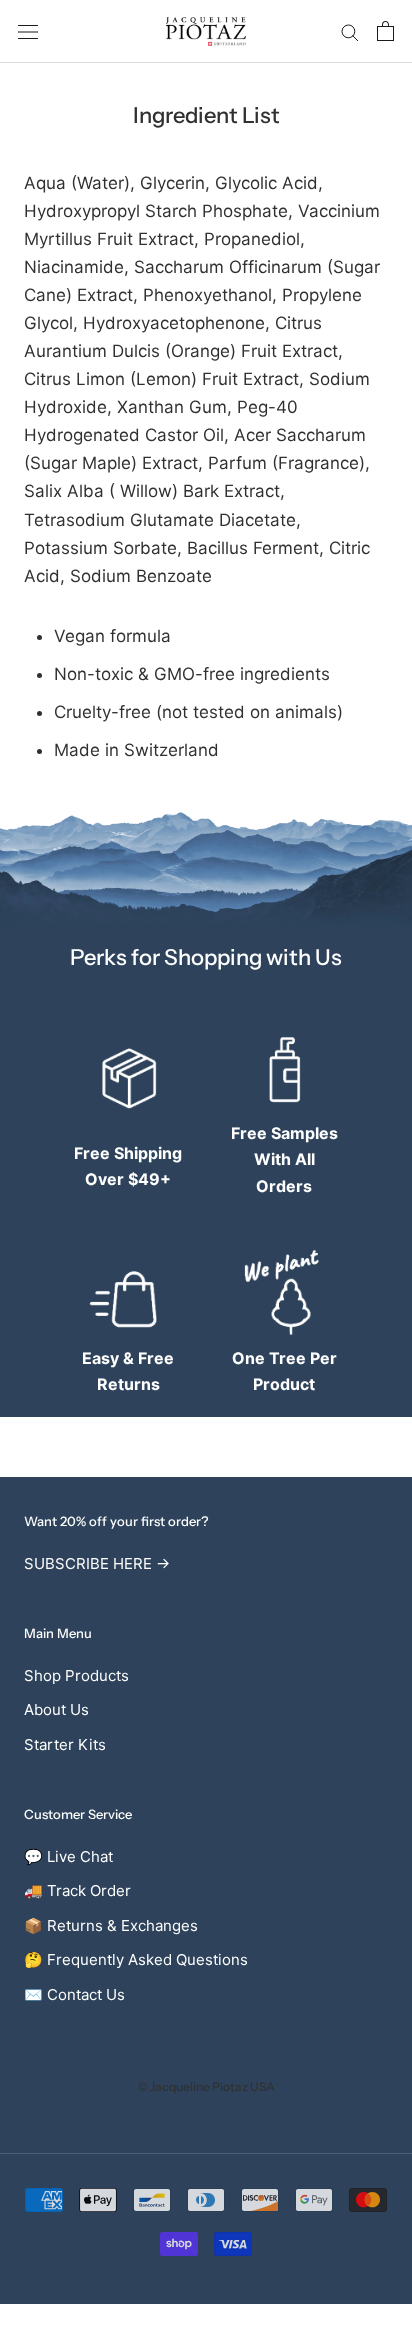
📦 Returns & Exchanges (111, 1925)
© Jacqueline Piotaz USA (206, 2086)
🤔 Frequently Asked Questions (136, 1959)
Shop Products (76, 1675)
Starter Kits (65, 1744)
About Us (56, 1709)
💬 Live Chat (68, 1856)
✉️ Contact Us (74, 1994)
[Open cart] (385, 31)
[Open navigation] (28, 31)
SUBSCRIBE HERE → (97, 1563)
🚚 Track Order (77, 1890)
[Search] (350, 31)
